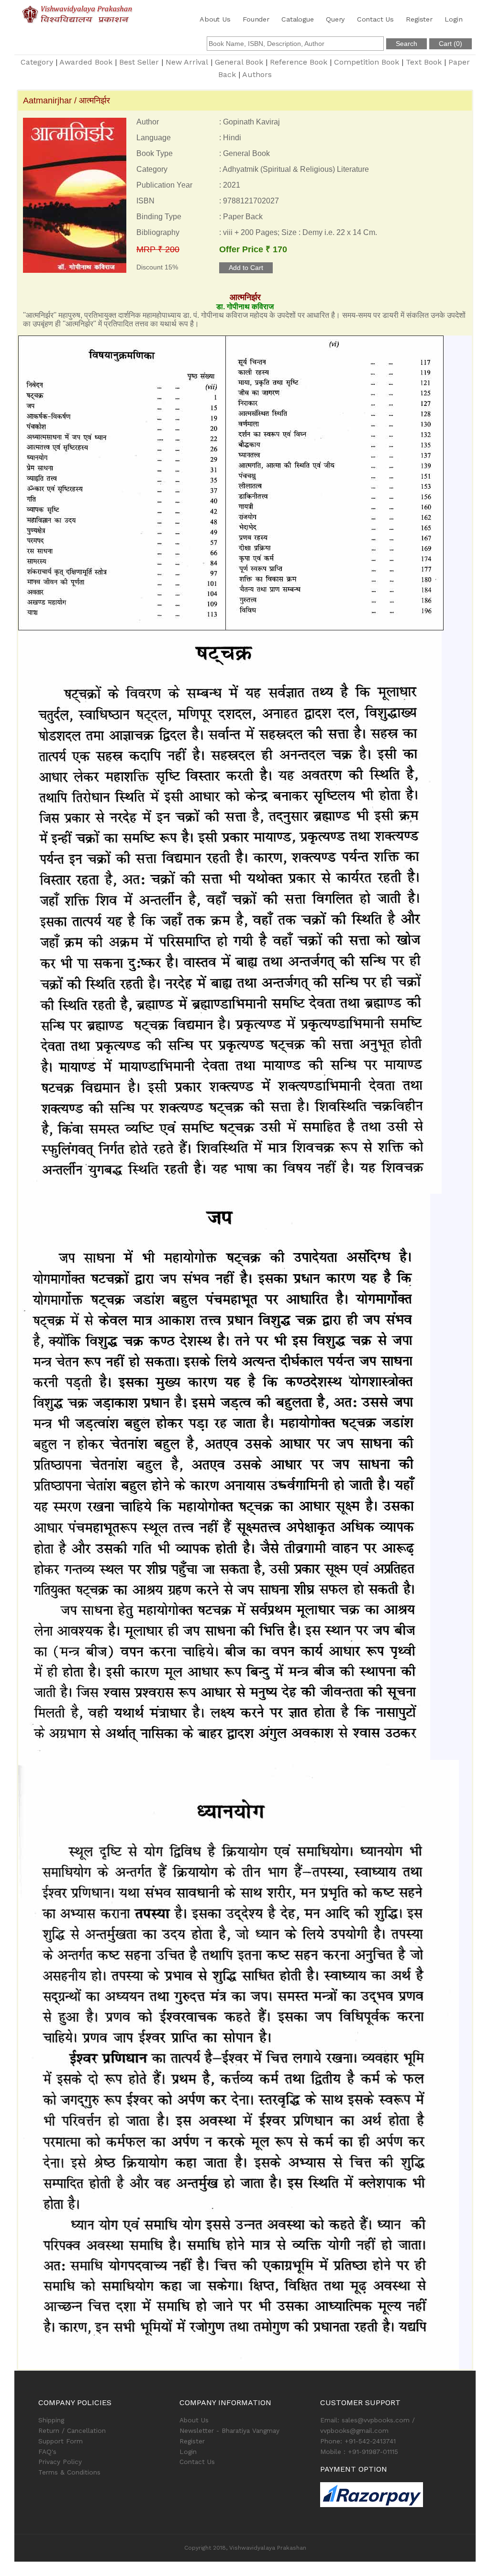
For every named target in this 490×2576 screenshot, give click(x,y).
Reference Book (299, 62)
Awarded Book (86, 62)
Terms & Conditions (69, 2472)
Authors (257, 74)
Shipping (51, 2420)
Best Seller (139, 62)
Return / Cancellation (72, 2430)
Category (37, 62)
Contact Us (375, 19)
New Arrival (187, 62)
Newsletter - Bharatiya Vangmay (229, 2430)
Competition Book (367, 62)
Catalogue (297, 19)
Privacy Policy (60, 2462)
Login (453, 19)
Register (419, 19)
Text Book (424, 62)
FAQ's (47, 2452)
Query (335, 19)
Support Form (61, 2441)
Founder (256, 19)
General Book (239, 62)
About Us (215, 19)
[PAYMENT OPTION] (386, 2495)
